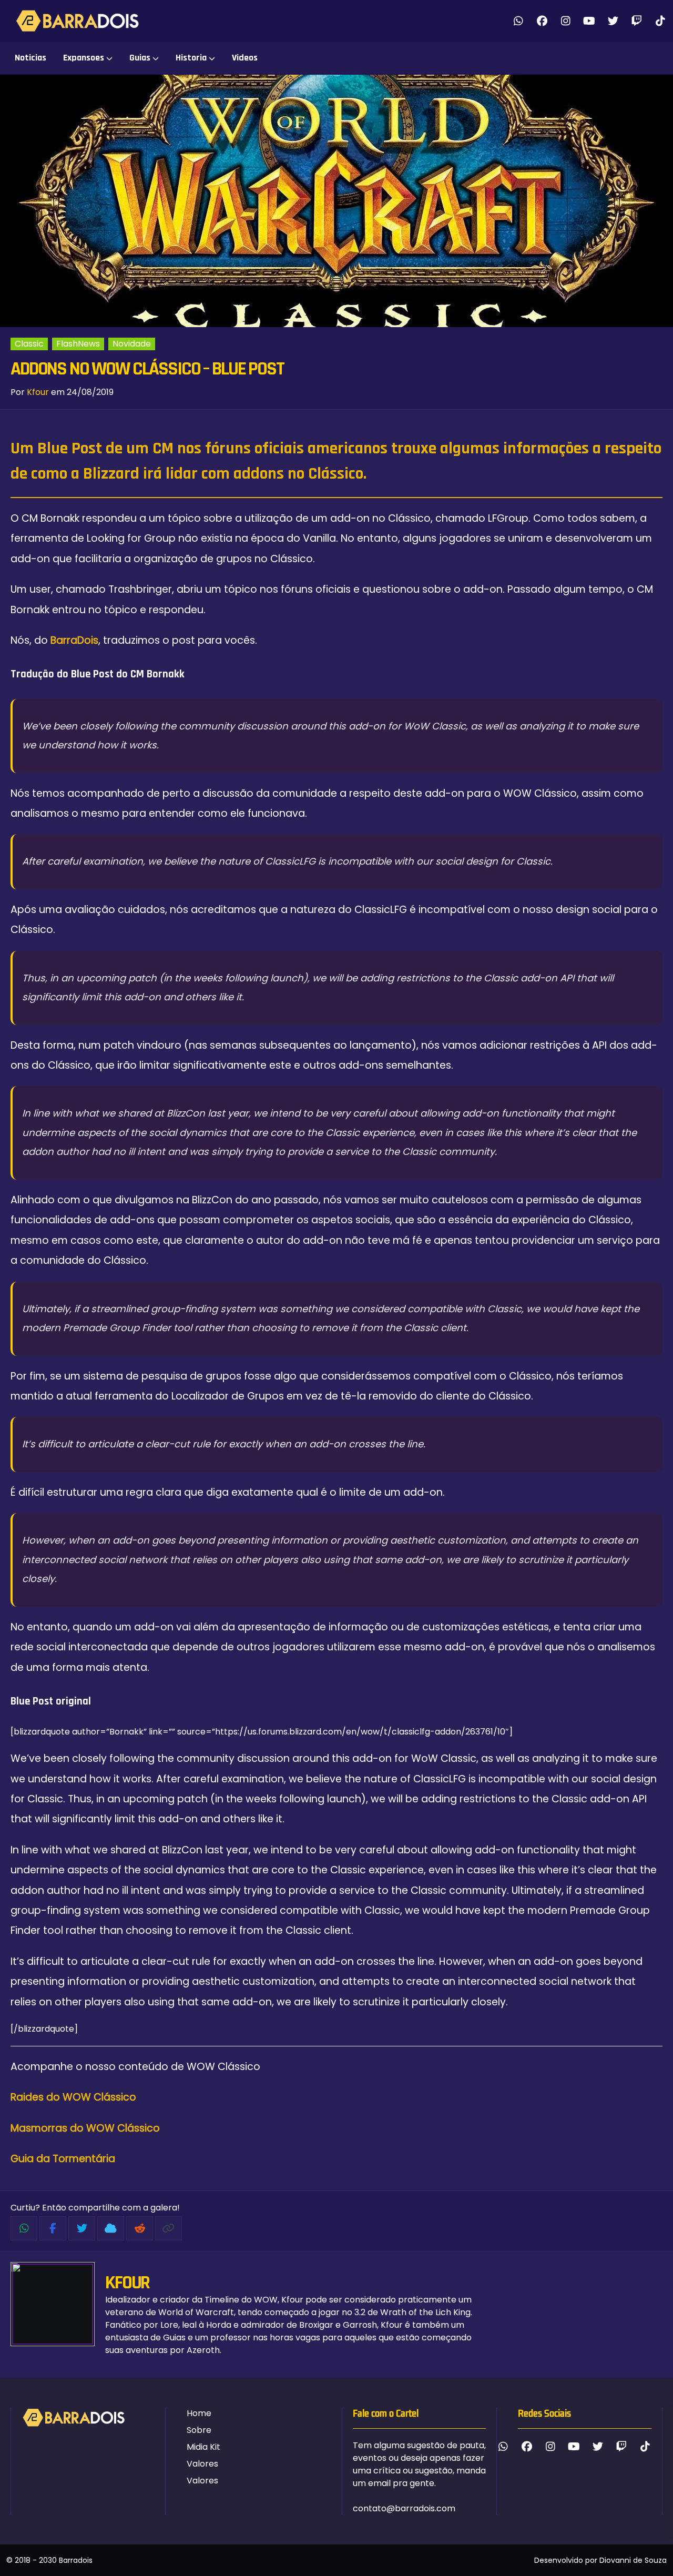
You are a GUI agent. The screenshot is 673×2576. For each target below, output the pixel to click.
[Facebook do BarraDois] (542, 21)
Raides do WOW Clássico (73, 2097)
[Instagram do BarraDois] (565, 21)
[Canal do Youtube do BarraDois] (589, 21)
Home (199, 2413)
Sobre (199, 2430)
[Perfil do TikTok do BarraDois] (660, 21)
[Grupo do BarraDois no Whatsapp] (518, 21)
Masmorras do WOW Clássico (85, 2128)
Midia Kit (203, 2447)
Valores (202, 2464)
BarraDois (74, 640)
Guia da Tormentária (63, 2159)
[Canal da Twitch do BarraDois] (636, 21)
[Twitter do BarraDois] (613, 21)
